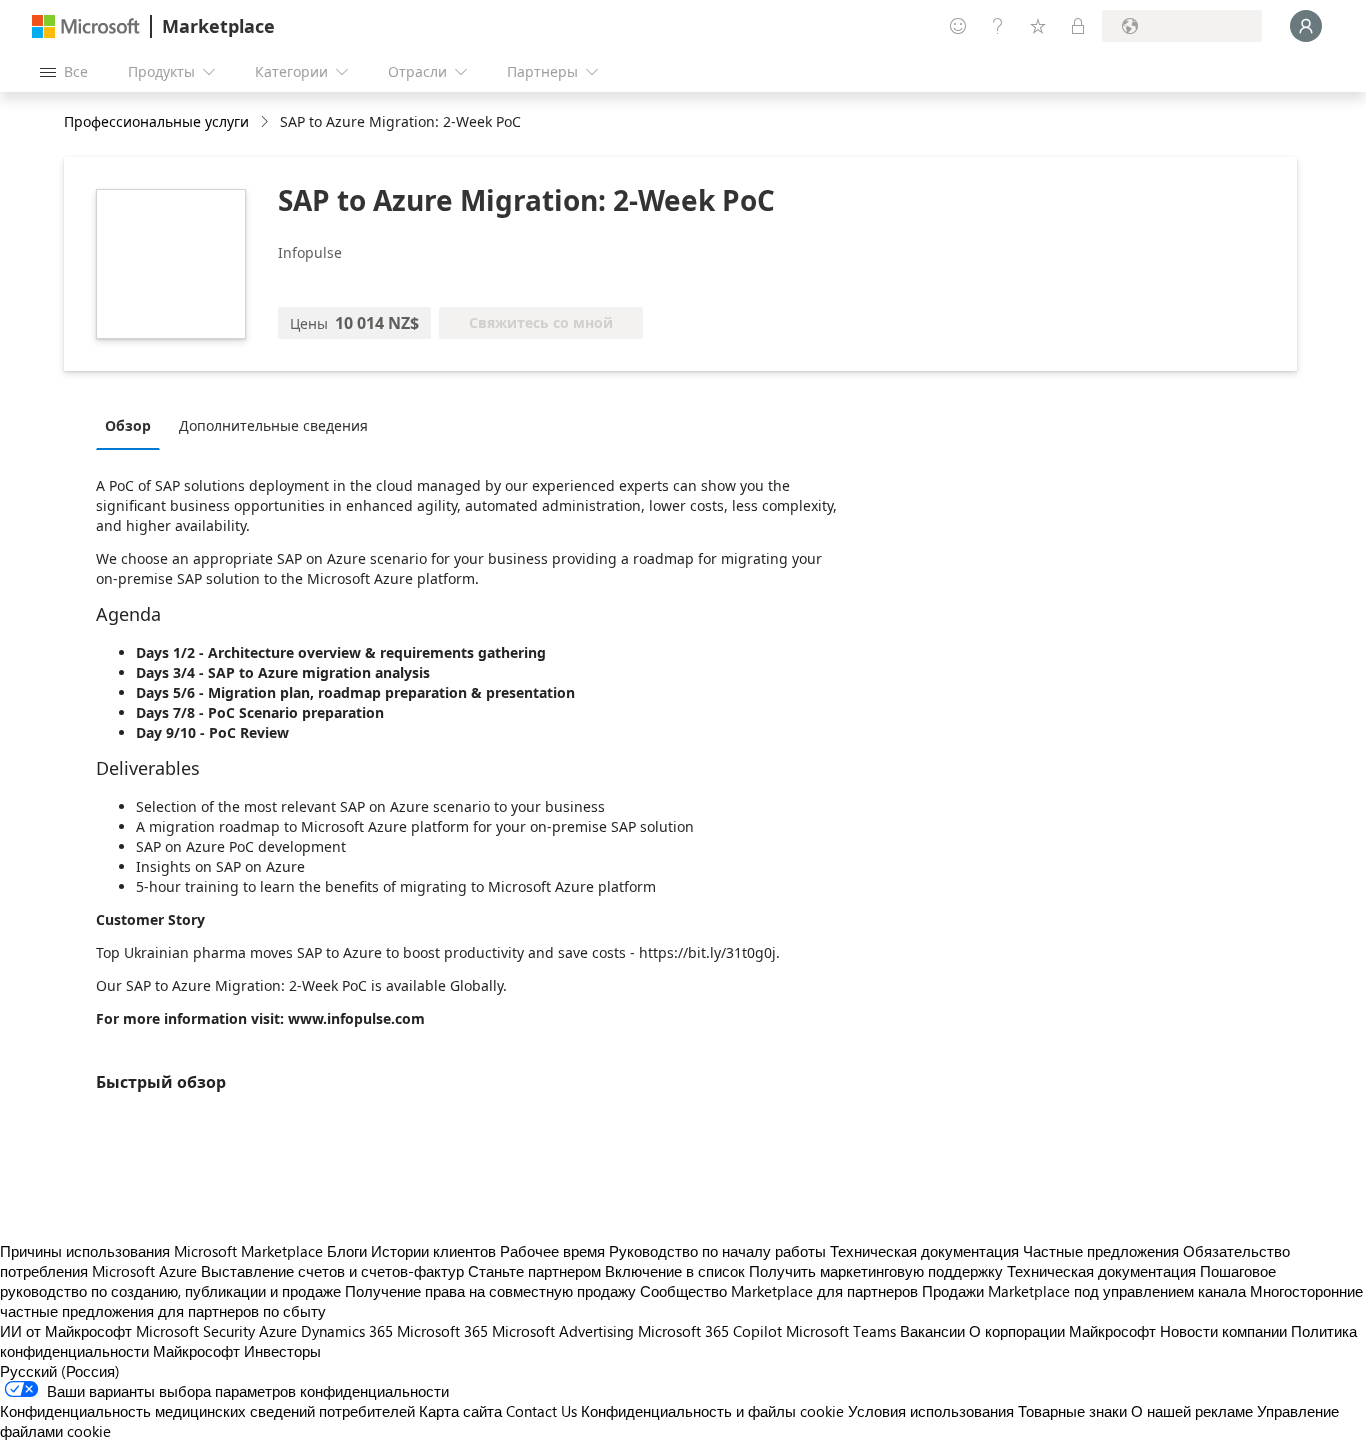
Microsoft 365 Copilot (710, 1331)
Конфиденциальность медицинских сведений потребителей (207, 1411)
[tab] (133, 425)
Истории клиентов (433, 1251)
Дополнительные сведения (273, 425)
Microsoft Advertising (563, 1331)
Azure (278, 1331)
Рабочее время (552, 1251)
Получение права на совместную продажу (490, 1291)
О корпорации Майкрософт (1062, 1331)
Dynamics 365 (347, 1331)
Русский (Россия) (60, 1371)
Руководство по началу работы (717, 1251)
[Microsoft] (86, 26)
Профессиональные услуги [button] (156, 121)
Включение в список (675, 1271)
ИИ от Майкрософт (66, 1331)
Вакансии (932, 1331)
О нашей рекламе (1192, 1411)
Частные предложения (1101, 1251)
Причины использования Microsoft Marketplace (161, 1251)
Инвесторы (282, 1351)
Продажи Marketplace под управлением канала (1084, 1291)
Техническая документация (924, 1251)
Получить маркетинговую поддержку (876, 1271)
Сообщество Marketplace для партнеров (779, 1291)
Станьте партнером (534, 1271)
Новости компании (1223, 1331)
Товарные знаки (1072, 1411)
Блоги (347, 1251)
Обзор (128, 425)
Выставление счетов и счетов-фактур (332, 1271)
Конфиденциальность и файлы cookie (712, 1411)
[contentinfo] (266, 122)
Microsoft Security (195, 1331)
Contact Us (541, 1411)
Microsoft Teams (841, 1331)
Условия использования (931, 1411)
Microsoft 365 (442, 1331)
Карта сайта (460, 1411)
